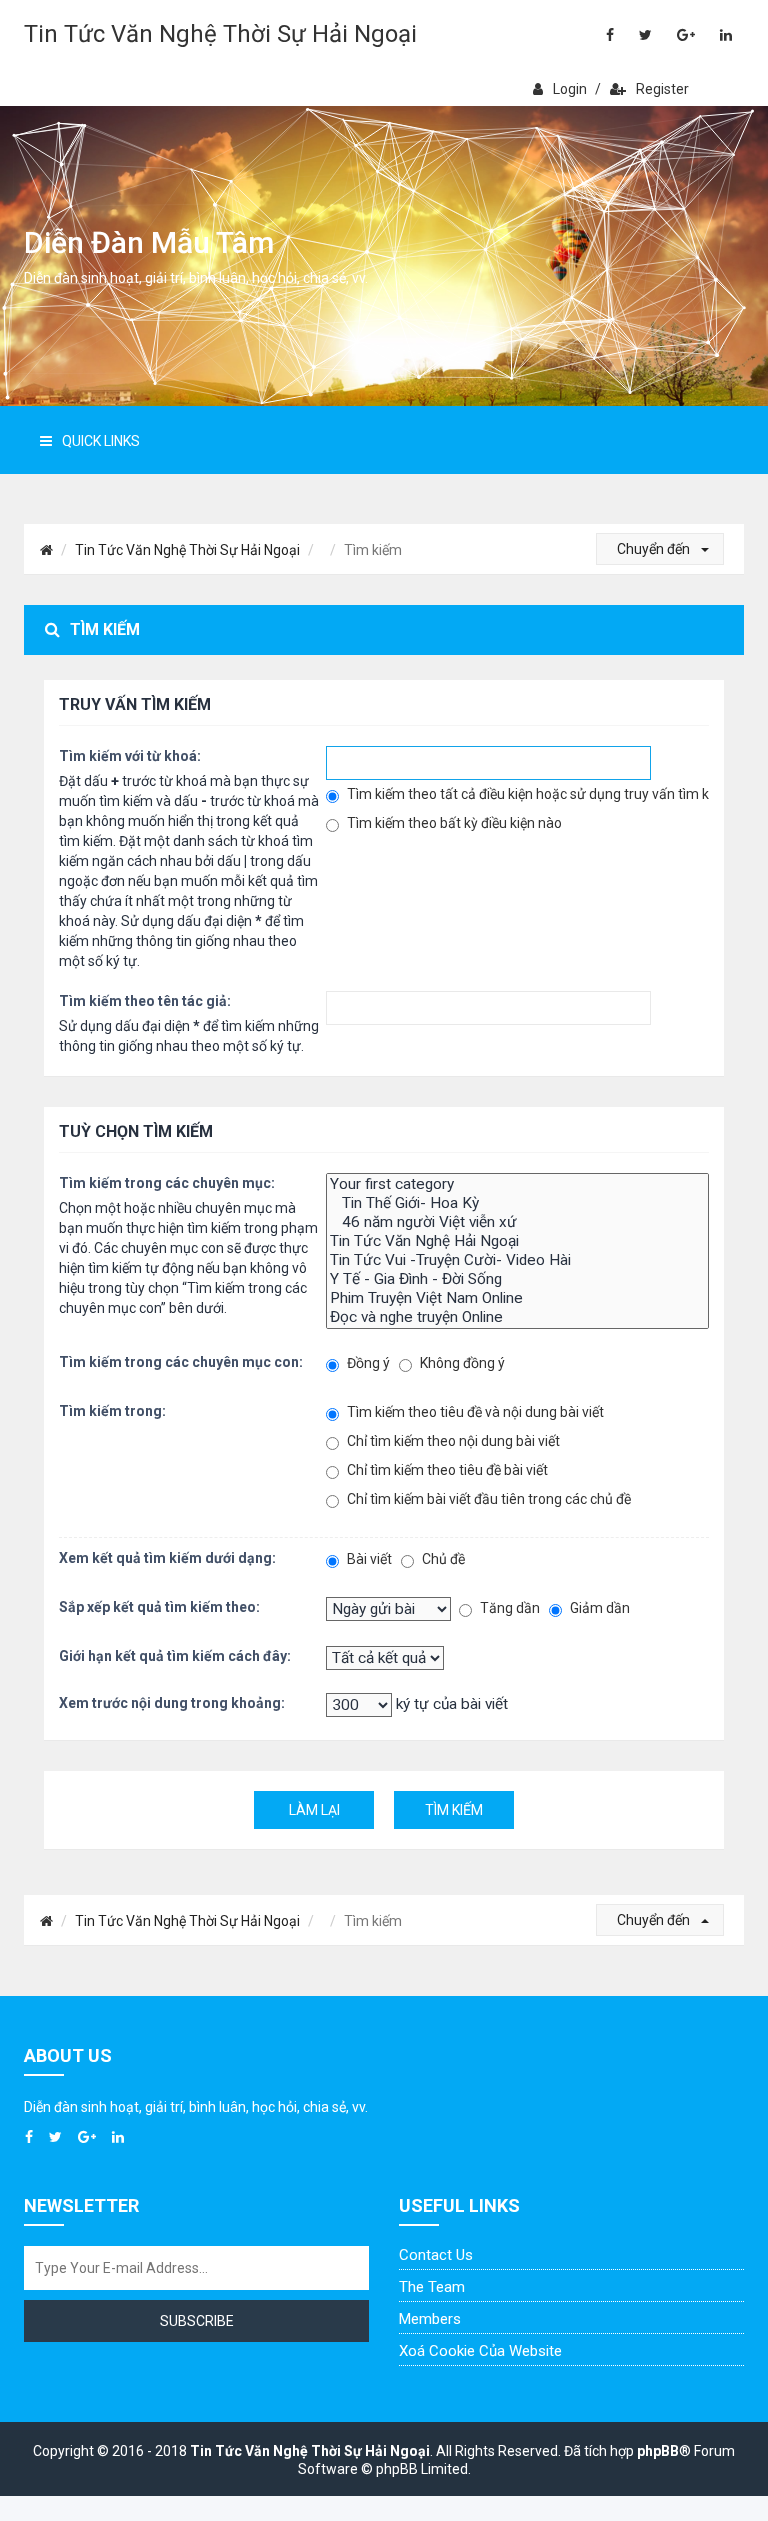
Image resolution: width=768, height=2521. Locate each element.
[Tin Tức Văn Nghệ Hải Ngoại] (518, 1241)
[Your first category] (518, 1184)
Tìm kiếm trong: (112, 1411)
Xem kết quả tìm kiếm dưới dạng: (167, 1558)
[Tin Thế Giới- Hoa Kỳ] (518, 1203)
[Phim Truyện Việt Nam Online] (518, 1298)
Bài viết (368, 1559)
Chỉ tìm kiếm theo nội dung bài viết (452, 1441)
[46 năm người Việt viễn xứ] (518, 1222)
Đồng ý (367, 1363)
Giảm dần (598, 1608)
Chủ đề (442, 1559)
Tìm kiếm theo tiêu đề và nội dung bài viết (474, 1412)
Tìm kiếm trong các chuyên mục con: (181, 1362)
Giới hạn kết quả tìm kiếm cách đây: (175, 1656)
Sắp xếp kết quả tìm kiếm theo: (159, 1607)
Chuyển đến (655, 549)
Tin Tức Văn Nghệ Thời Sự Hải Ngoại (220, 34)
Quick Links (101, 441)
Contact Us (436, 2255)
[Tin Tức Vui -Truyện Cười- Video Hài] (518, 1260)
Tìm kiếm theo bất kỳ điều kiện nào (453, 823)
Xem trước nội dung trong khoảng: (172, 1703)
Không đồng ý (461, 1363)
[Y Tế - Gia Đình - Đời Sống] (518, 1279)
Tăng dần (508, 1608)
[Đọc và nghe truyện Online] (518, 1317)
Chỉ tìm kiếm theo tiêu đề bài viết (446, 1470)
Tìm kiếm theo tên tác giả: (145, 1001)
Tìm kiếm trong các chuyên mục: (167, 1183)
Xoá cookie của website (480, 2351)
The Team (432, 2287)
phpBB (658, 2451)
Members (430, 2319)
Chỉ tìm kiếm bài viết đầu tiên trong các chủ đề (487, 1499)
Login (570, 89)
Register (662, 89)
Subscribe (197, 2321)
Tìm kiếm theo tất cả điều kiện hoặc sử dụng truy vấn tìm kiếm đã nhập (527, 794)
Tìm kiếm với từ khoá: (130, 756)
